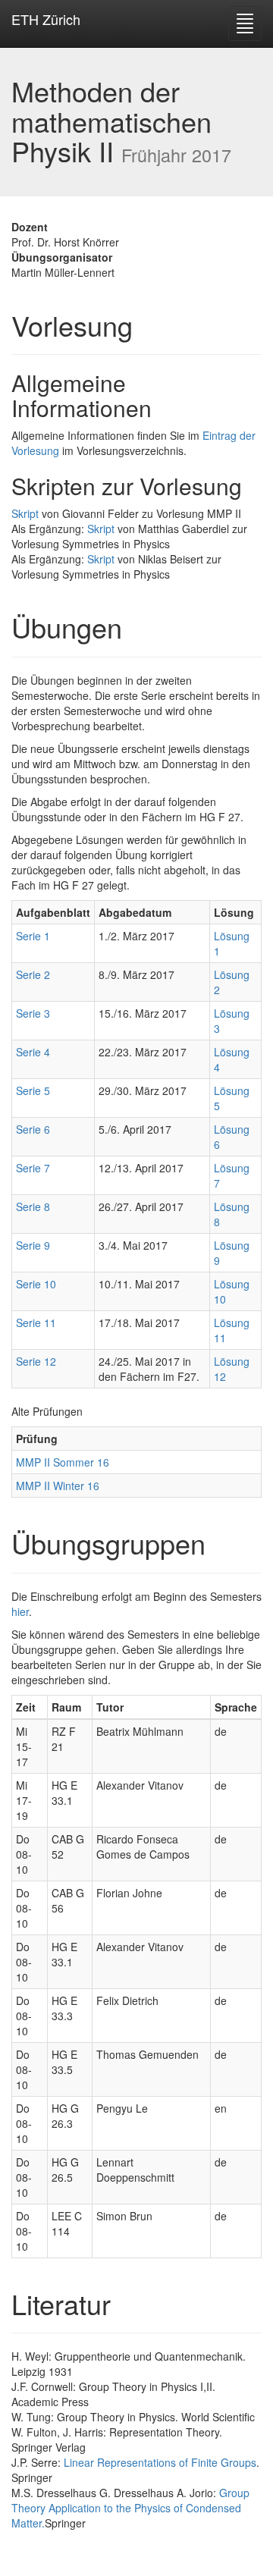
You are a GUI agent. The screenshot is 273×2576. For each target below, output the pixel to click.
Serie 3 (33, 1013)
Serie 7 (33, 1168)
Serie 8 (33, 1206)
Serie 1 (33, 936)
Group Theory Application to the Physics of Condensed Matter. (130, 2508)
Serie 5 (33, 1090)
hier (20, 1611)
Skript (25, 513)
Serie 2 (33, 974)
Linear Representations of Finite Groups (160, 2462)
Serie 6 (33, 1129)
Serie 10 (36, 1284)
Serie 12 (36, 1361)
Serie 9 (33, 1245)
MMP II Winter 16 (58, 1486)
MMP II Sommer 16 (63, 1462)
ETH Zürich (46, 19)
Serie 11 (36, 1323)
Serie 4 (33, 1052)
